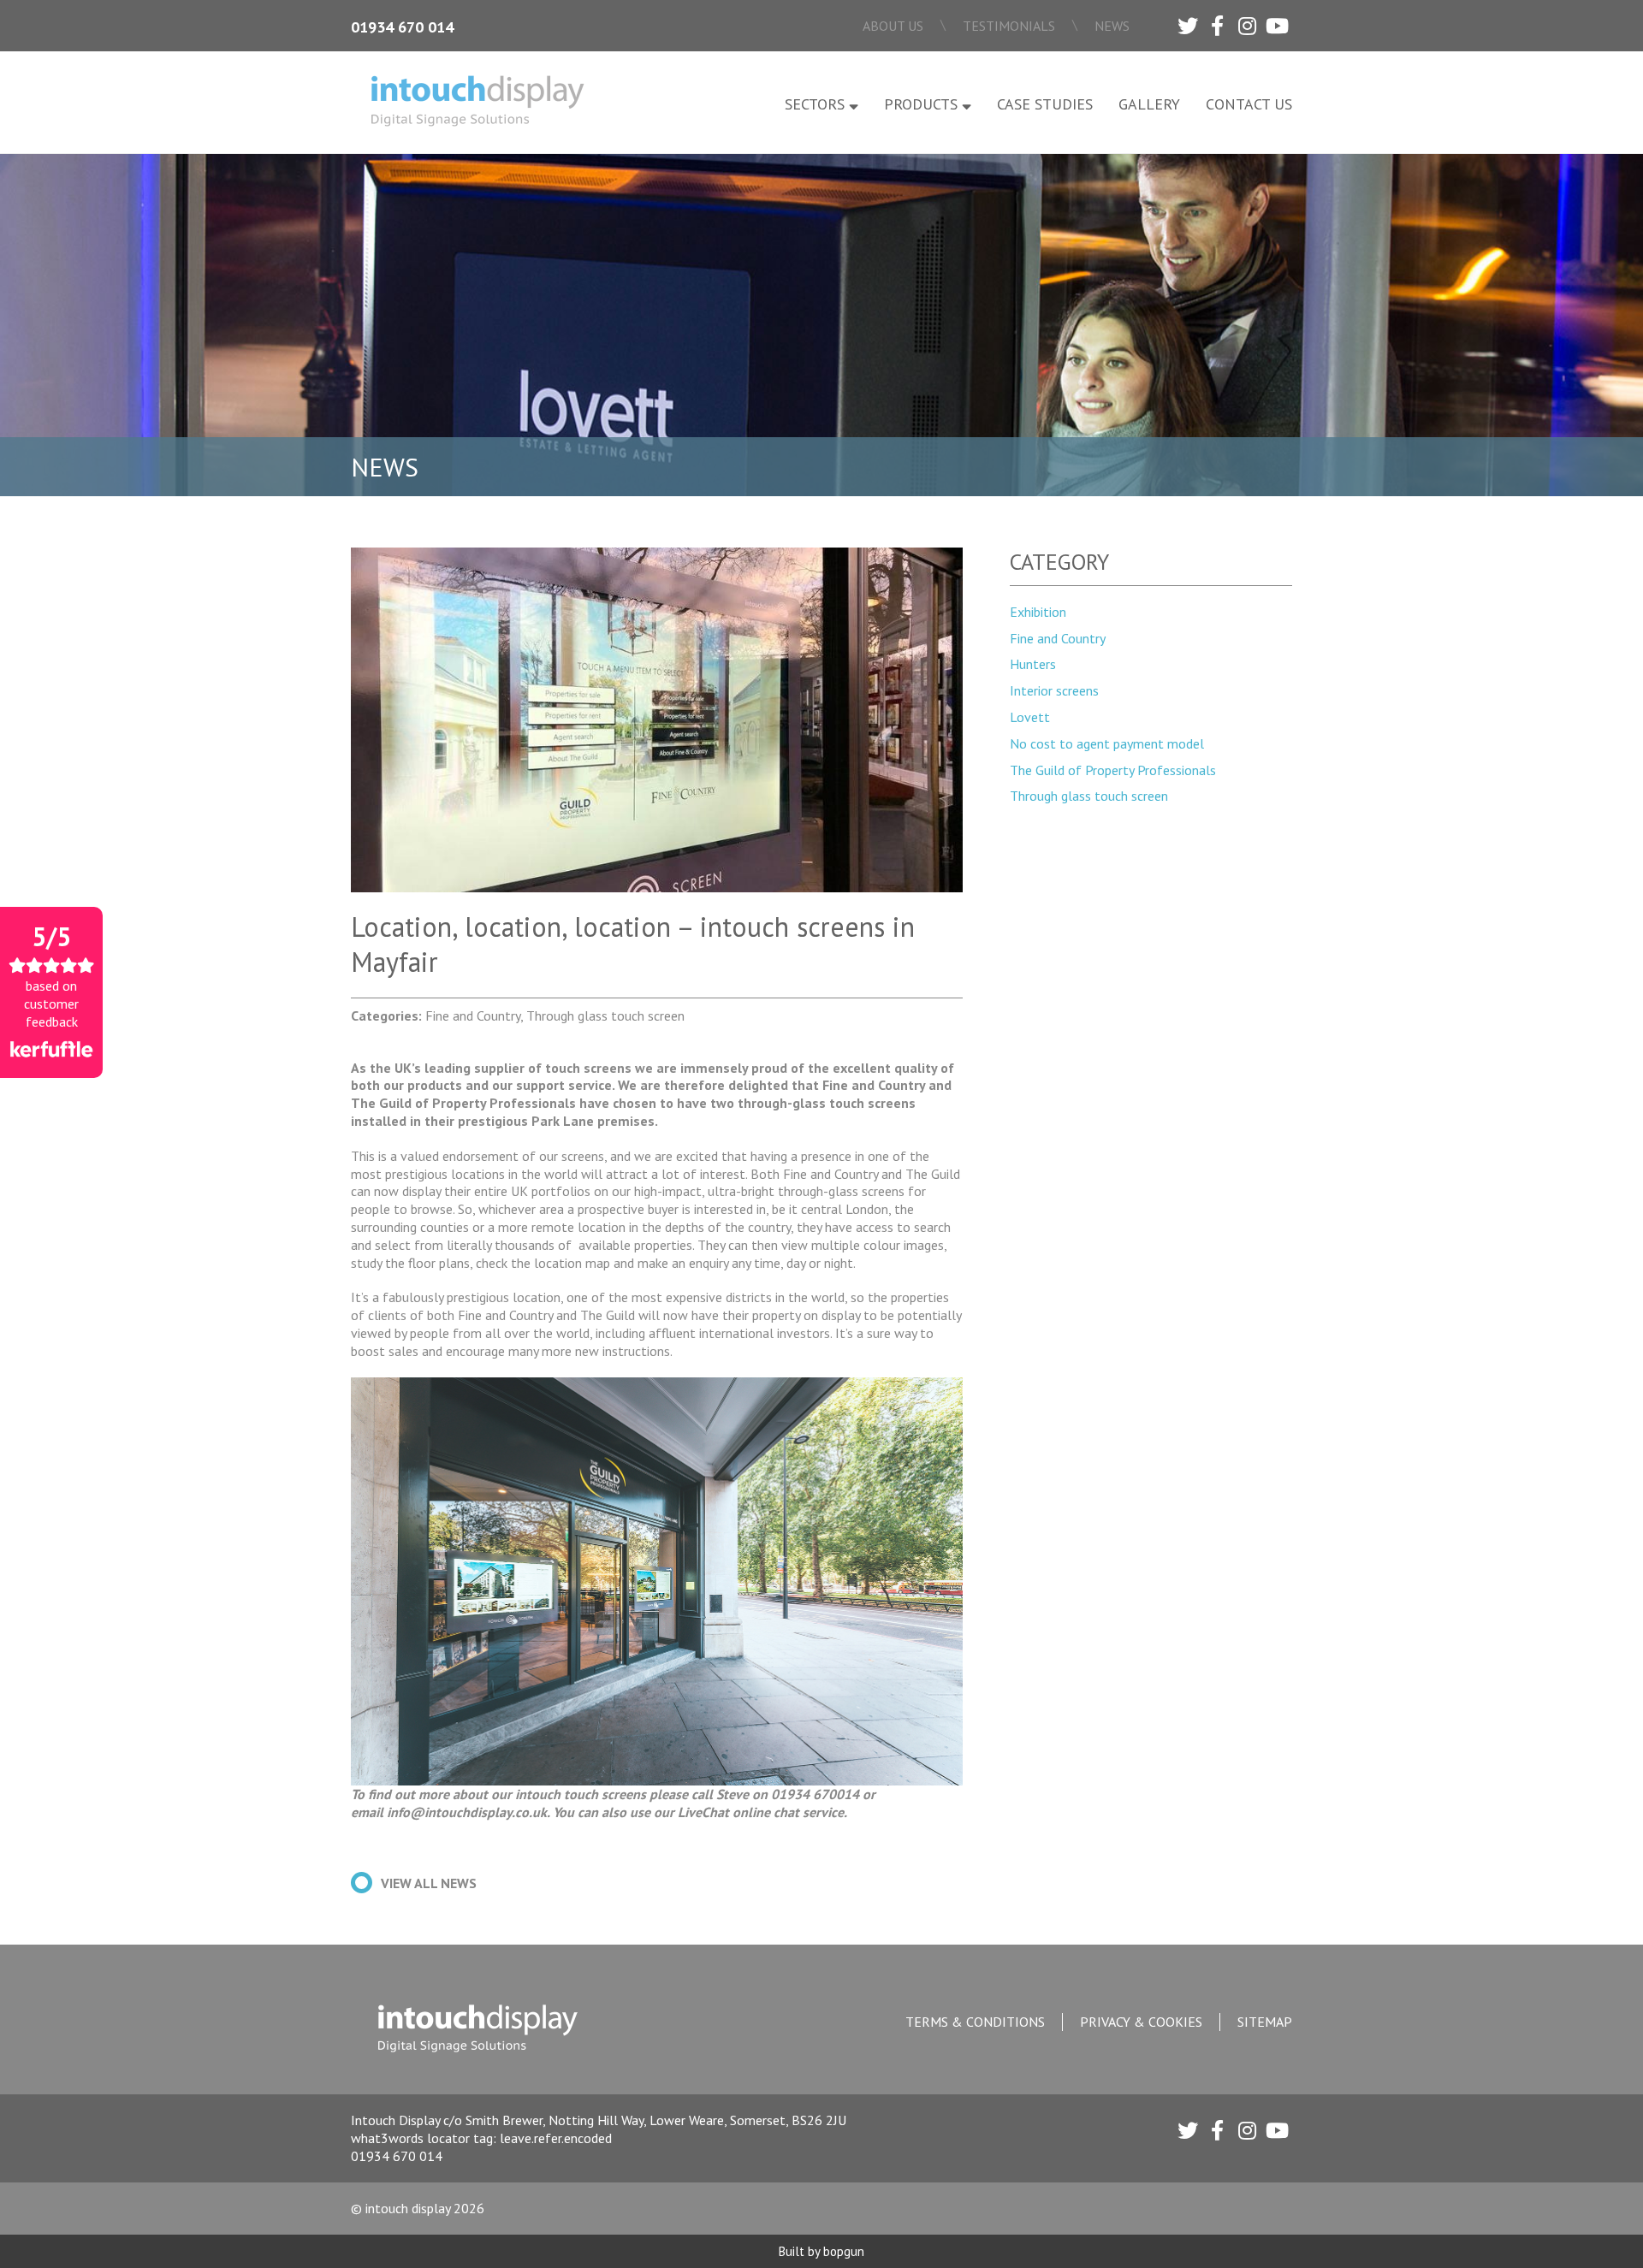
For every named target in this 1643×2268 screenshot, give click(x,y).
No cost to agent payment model (1107, 743)
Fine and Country (1058, 638)
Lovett (1030, 717)
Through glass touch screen (1089, 796)
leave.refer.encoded (556, 2138)
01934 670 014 (402, 27)
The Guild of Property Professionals (1113, 770)
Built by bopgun (821, 2251)
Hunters (1033, 664)
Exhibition (1038, 612)
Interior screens (1054, 690)
